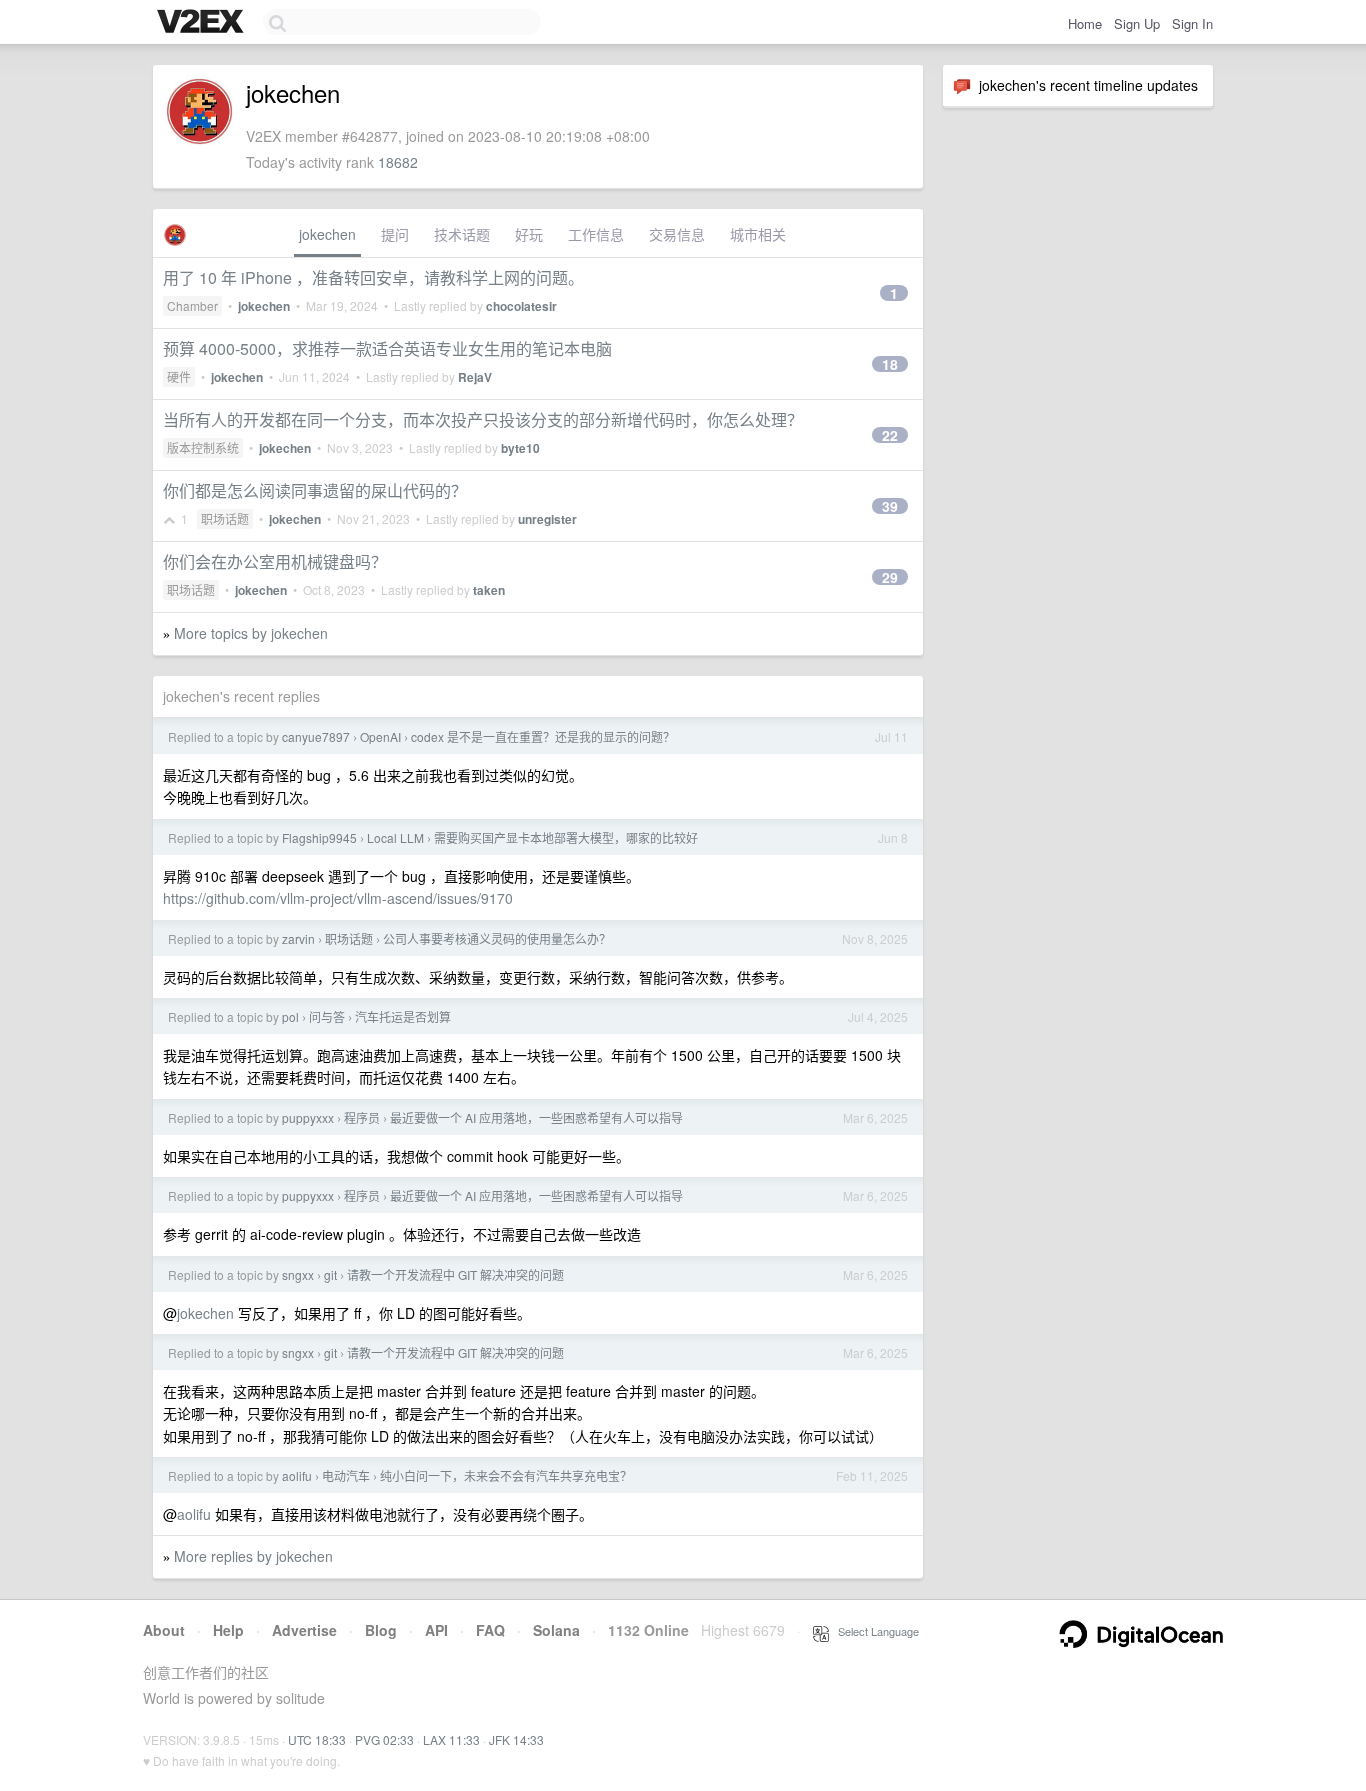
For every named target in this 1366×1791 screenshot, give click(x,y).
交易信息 (677, 234)
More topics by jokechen (251, 633)
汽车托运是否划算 (403, 1016)
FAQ (490, 1630)
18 (890, 364)
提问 (395, 234)
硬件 (179, 376)
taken (489, 590)
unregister (547, 519)
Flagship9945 (319, 837)
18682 (398, 162)
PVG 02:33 (384, 1739)
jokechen (327, 234)
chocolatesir (521, 306)
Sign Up (1137, 23)
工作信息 (596, 234)
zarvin (298, 938)
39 (890, 506)
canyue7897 (316, 736)
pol (290, 1016)
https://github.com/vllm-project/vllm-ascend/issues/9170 (338, 898)
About (164, 1630)
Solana (556, 1630)
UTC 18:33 (317, 1739)
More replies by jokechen (253, 1556)
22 (890, 435)
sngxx (298, 1274)
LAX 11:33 (451, 1739)
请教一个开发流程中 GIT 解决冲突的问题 (455, 1274)
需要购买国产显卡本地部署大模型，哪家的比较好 (566, 837)
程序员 (362, 1117)
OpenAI (380, 736)
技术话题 (462, 234)
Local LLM (395, 837)
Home (1085, 23)
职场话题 (225, 518)
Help (228, 1630)
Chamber (192, 305)
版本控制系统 (203, 447)
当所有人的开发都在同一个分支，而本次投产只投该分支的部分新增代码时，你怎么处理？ (483, 419)
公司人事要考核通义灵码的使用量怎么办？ (497, 938)
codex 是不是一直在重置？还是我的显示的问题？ (543, 736)
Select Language (874, 1631)
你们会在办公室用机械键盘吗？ (275, 561)
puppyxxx (308, 1117)
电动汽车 (346, 1475)
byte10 (520, 448)
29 (890, 577)
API (436, 1630)
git (330, 1274)
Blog (381, 1630)
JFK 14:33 (516, 1739)
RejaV (475, 377)
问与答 (327, 1016)
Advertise (304, 1630)
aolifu (297, 1475)
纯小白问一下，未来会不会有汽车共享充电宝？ (506, 1475)
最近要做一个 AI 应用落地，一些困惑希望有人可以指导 (536, 1117)
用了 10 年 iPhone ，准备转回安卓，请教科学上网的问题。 (373, 277)
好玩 (529, 234)
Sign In (1192, 23)
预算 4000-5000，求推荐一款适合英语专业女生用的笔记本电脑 (387, 348)
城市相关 (758, 234)
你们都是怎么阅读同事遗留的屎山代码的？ (315, 490)
